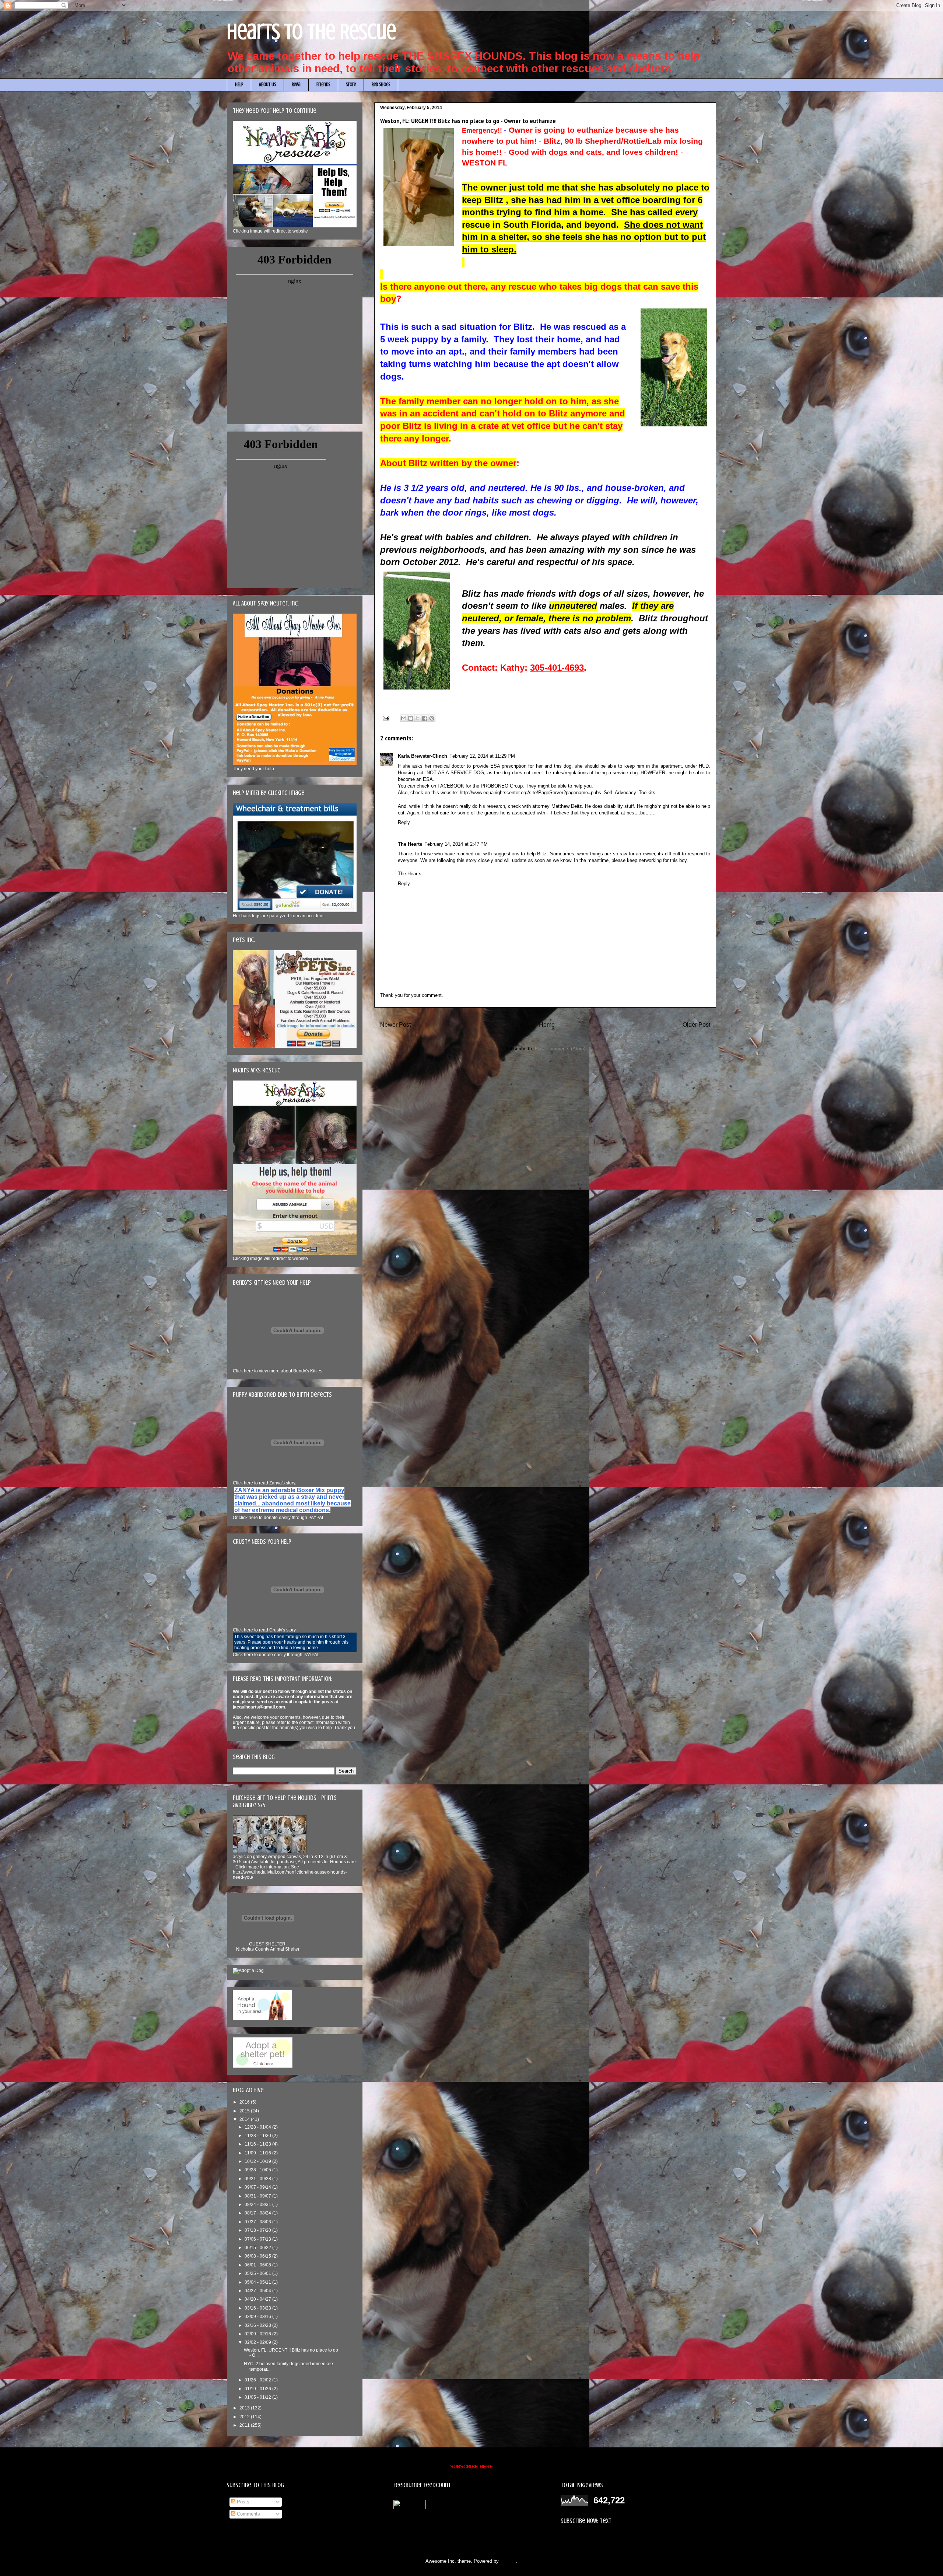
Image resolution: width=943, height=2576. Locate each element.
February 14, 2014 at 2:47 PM (456, 844)
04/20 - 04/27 (258, 2299)
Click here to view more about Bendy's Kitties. (278, 1371)
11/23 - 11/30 (258, 2136)
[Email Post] (385, 718)
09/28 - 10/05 (258, 2170)
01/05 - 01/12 (258, 2397)
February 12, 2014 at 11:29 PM (482, 756)
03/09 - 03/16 (258, 2317)
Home (547, 1025)
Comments (248, 2514)
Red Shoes (381, 85)
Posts (242, 2502)
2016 (245, 2102)
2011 (245, 2425)
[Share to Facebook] (425, 718)
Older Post (696, 1025)
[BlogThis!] (411, 718)
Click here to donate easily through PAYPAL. (277, 1655)
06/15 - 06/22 (258, 2248)
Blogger (508, 2561)
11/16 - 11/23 (258, 2144)
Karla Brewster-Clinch (423, 756)
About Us (267, 85)
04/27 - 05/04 (258, 2291)
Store (351, 85)
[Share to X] (418, 718)
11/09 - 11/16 (258, 2153)
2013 (245, 2408)
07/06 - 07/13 (258, 2239)
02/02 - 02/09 (258, 2342)
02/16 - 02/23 (258, 2325)
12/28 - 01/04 (258, 2127)
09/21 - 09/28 (258, 2179)
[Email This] (404, 718)
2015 (245, 2111)
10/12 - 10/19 (258, 2161)
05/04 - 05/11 (258, 2282)
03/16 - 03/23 (258, 2308)
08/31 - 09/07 (258, 2196)
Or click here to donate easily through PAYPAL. (279, 1518)
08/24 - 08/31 (258, 2205)
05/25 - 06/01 (258, 2273)
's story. (264, 1483)
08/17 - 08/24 (258, 2213)
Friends (323, 85)
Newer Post (395, 1025)
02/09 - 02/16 (258, 2334)
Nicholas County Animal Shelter (268, 1949)
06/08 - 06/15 (258, 2256)
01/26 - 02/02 (258, 2380)
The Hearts (410, 844)
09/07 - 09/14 (258, 2187)
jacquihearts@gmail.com (259, 1707)
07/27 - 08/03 (258, 2222)
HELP (239, 85)
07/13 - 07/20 (258, 2230)
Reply (404, 822)
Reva (296, 85)
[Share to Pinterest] (432, 718)
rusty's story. (265, 1630)
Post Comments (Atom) (560, 1049)
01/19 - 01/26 (258, 2389)
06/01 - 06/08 (258, 2265)
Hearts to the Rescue (312, 32)
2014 (245, 2119)
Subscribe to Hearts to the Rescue (597, 2539)
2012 (245, 2417)
